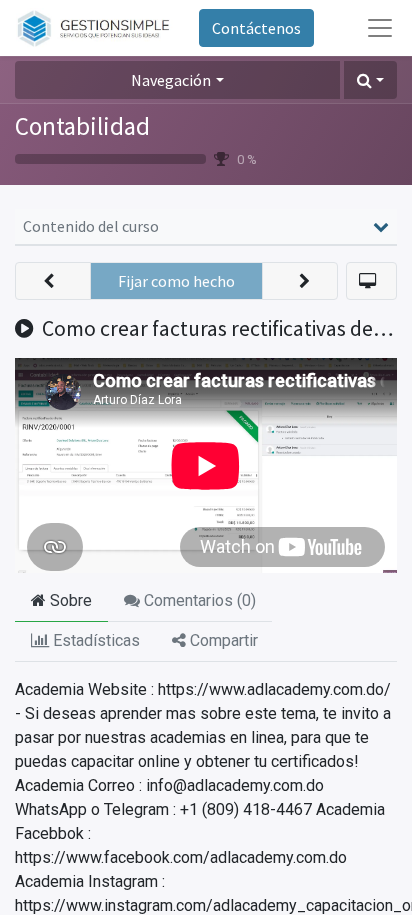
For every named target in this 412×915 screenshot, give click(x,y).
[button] (370, 80)
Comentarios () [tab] (198, 600)
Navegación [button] (171, 80)
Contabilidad (82, 126)
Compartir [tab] (222, 640)
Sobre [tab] (69, 600)
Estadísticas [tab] (94, 640)
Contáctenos (256, 28)
